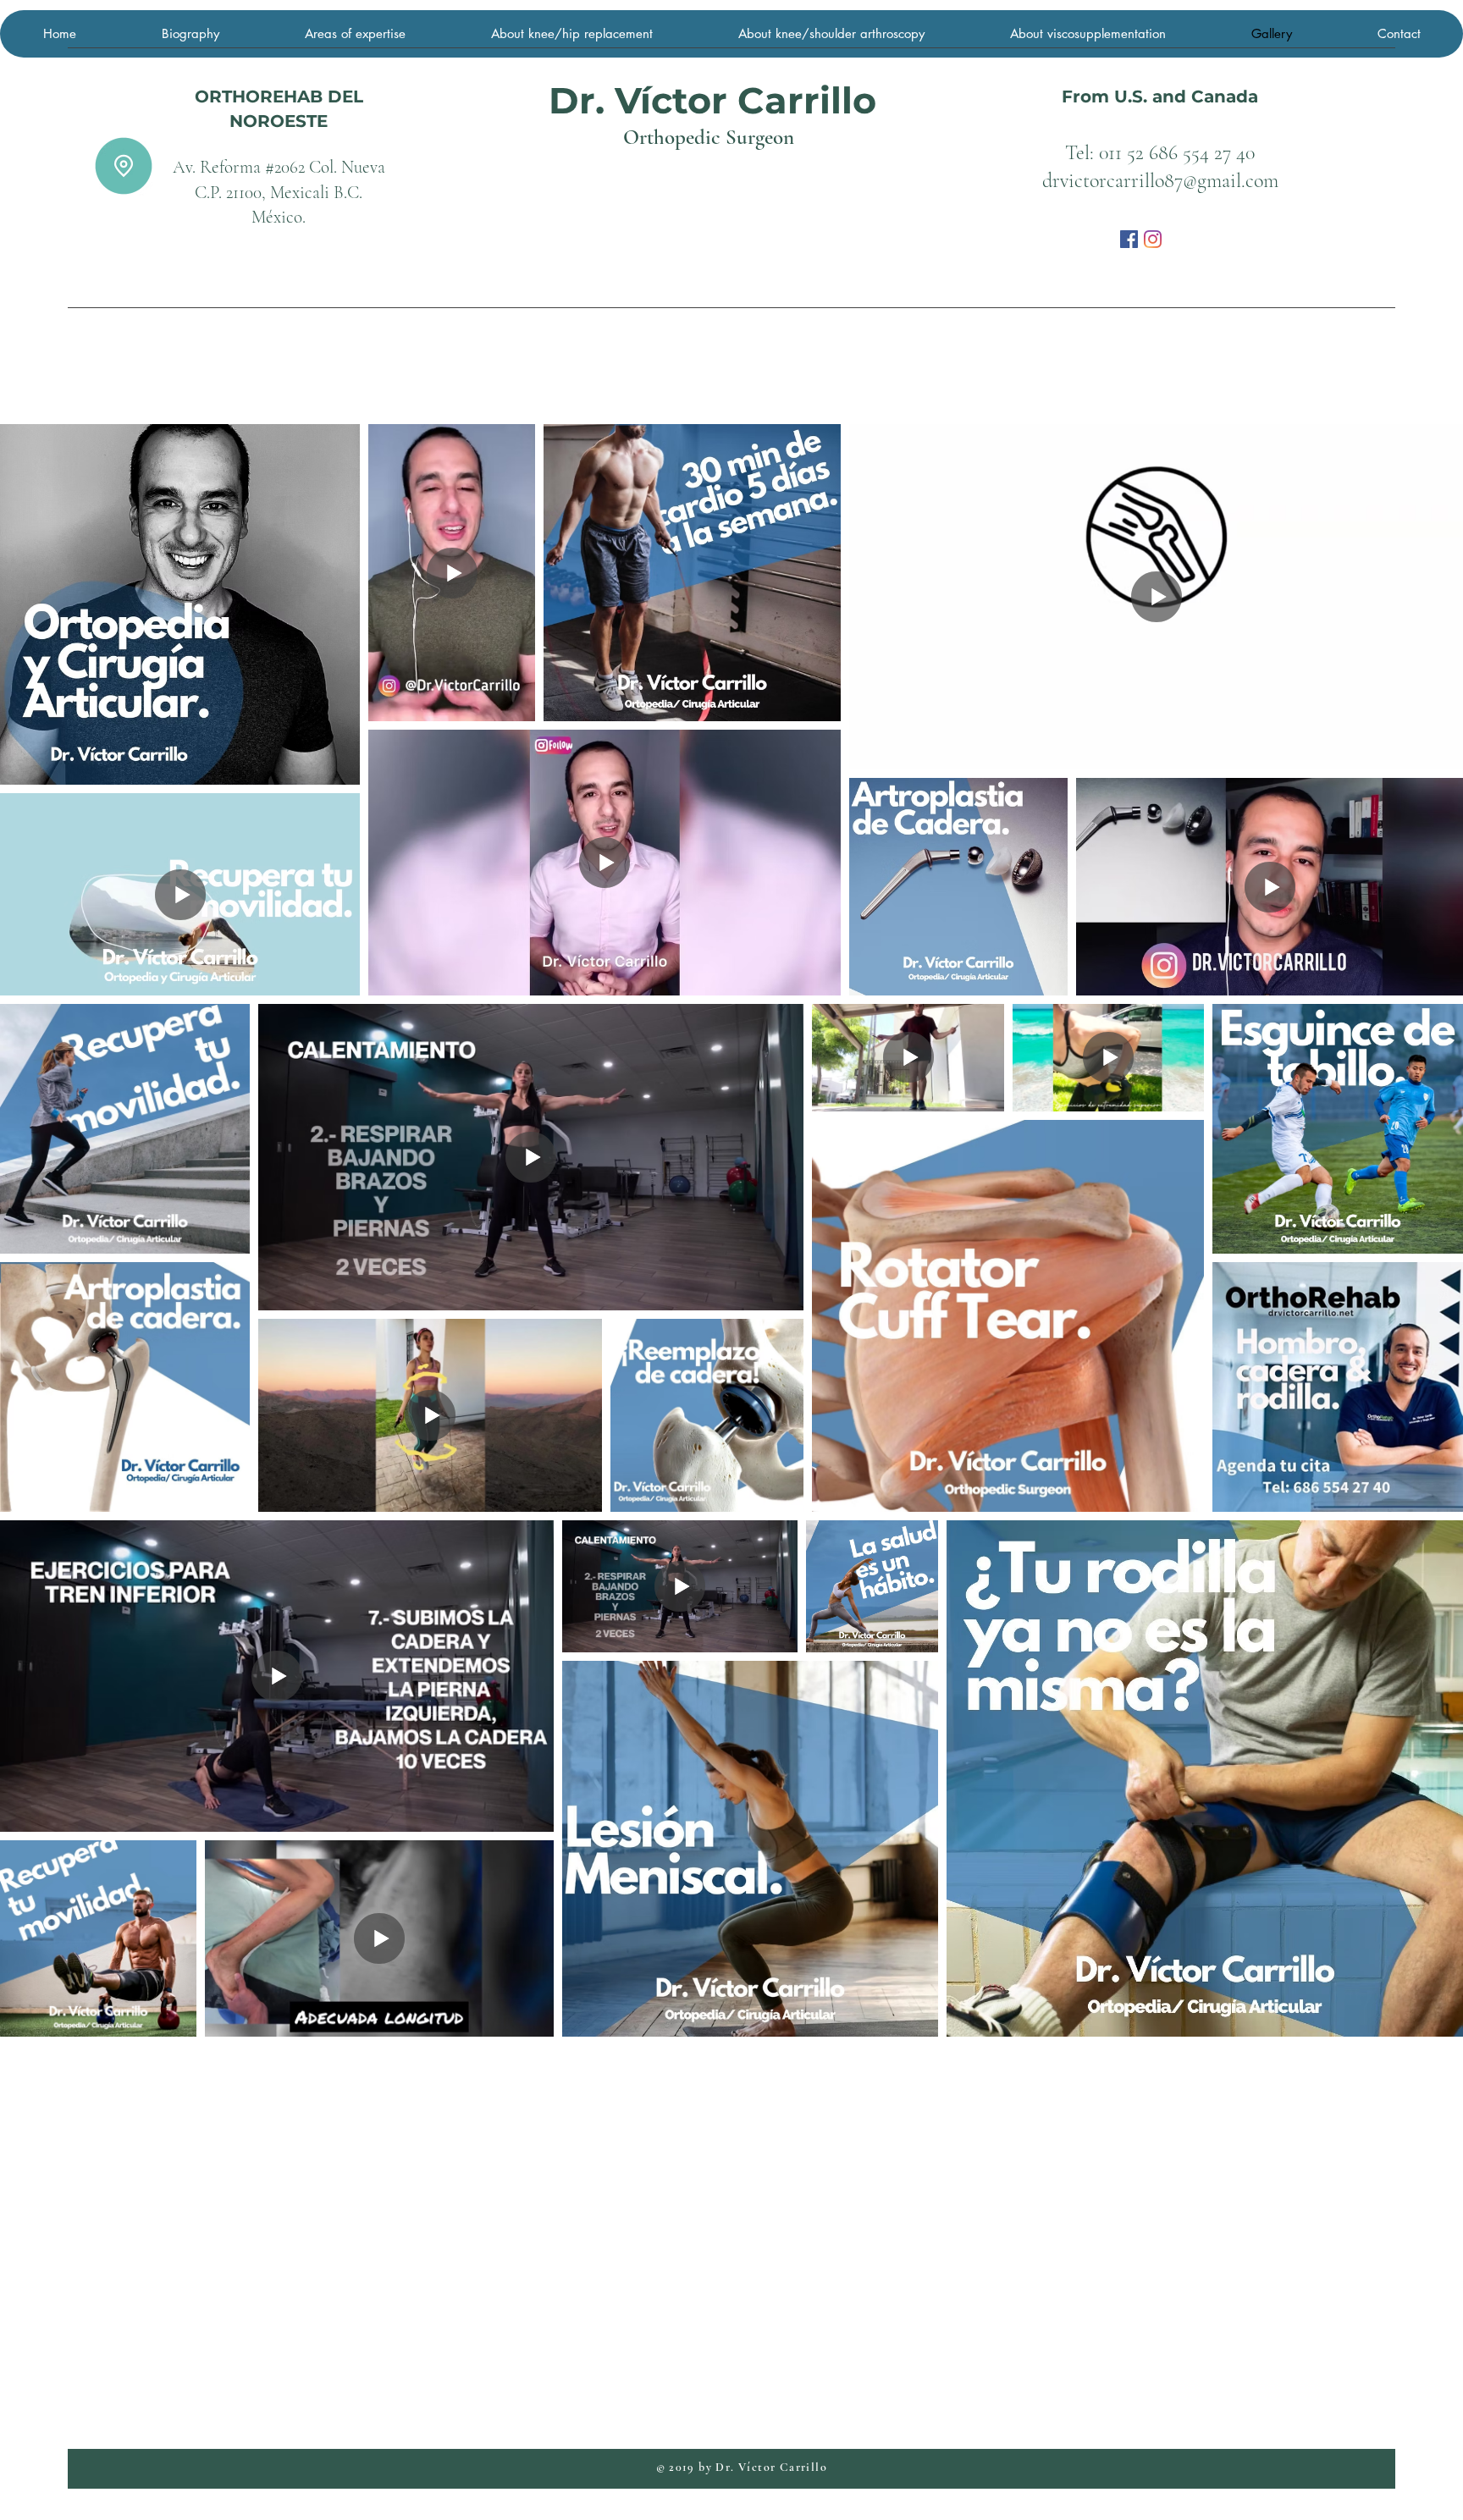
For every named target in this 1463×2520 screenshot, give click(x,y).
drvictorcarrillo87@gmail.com (1160, 181)
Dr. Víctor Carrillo (712, 100)
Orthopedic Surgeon (709, 137)
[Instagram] (1153, 239)
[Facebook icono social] (1129, 239)
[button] (124, 166)
